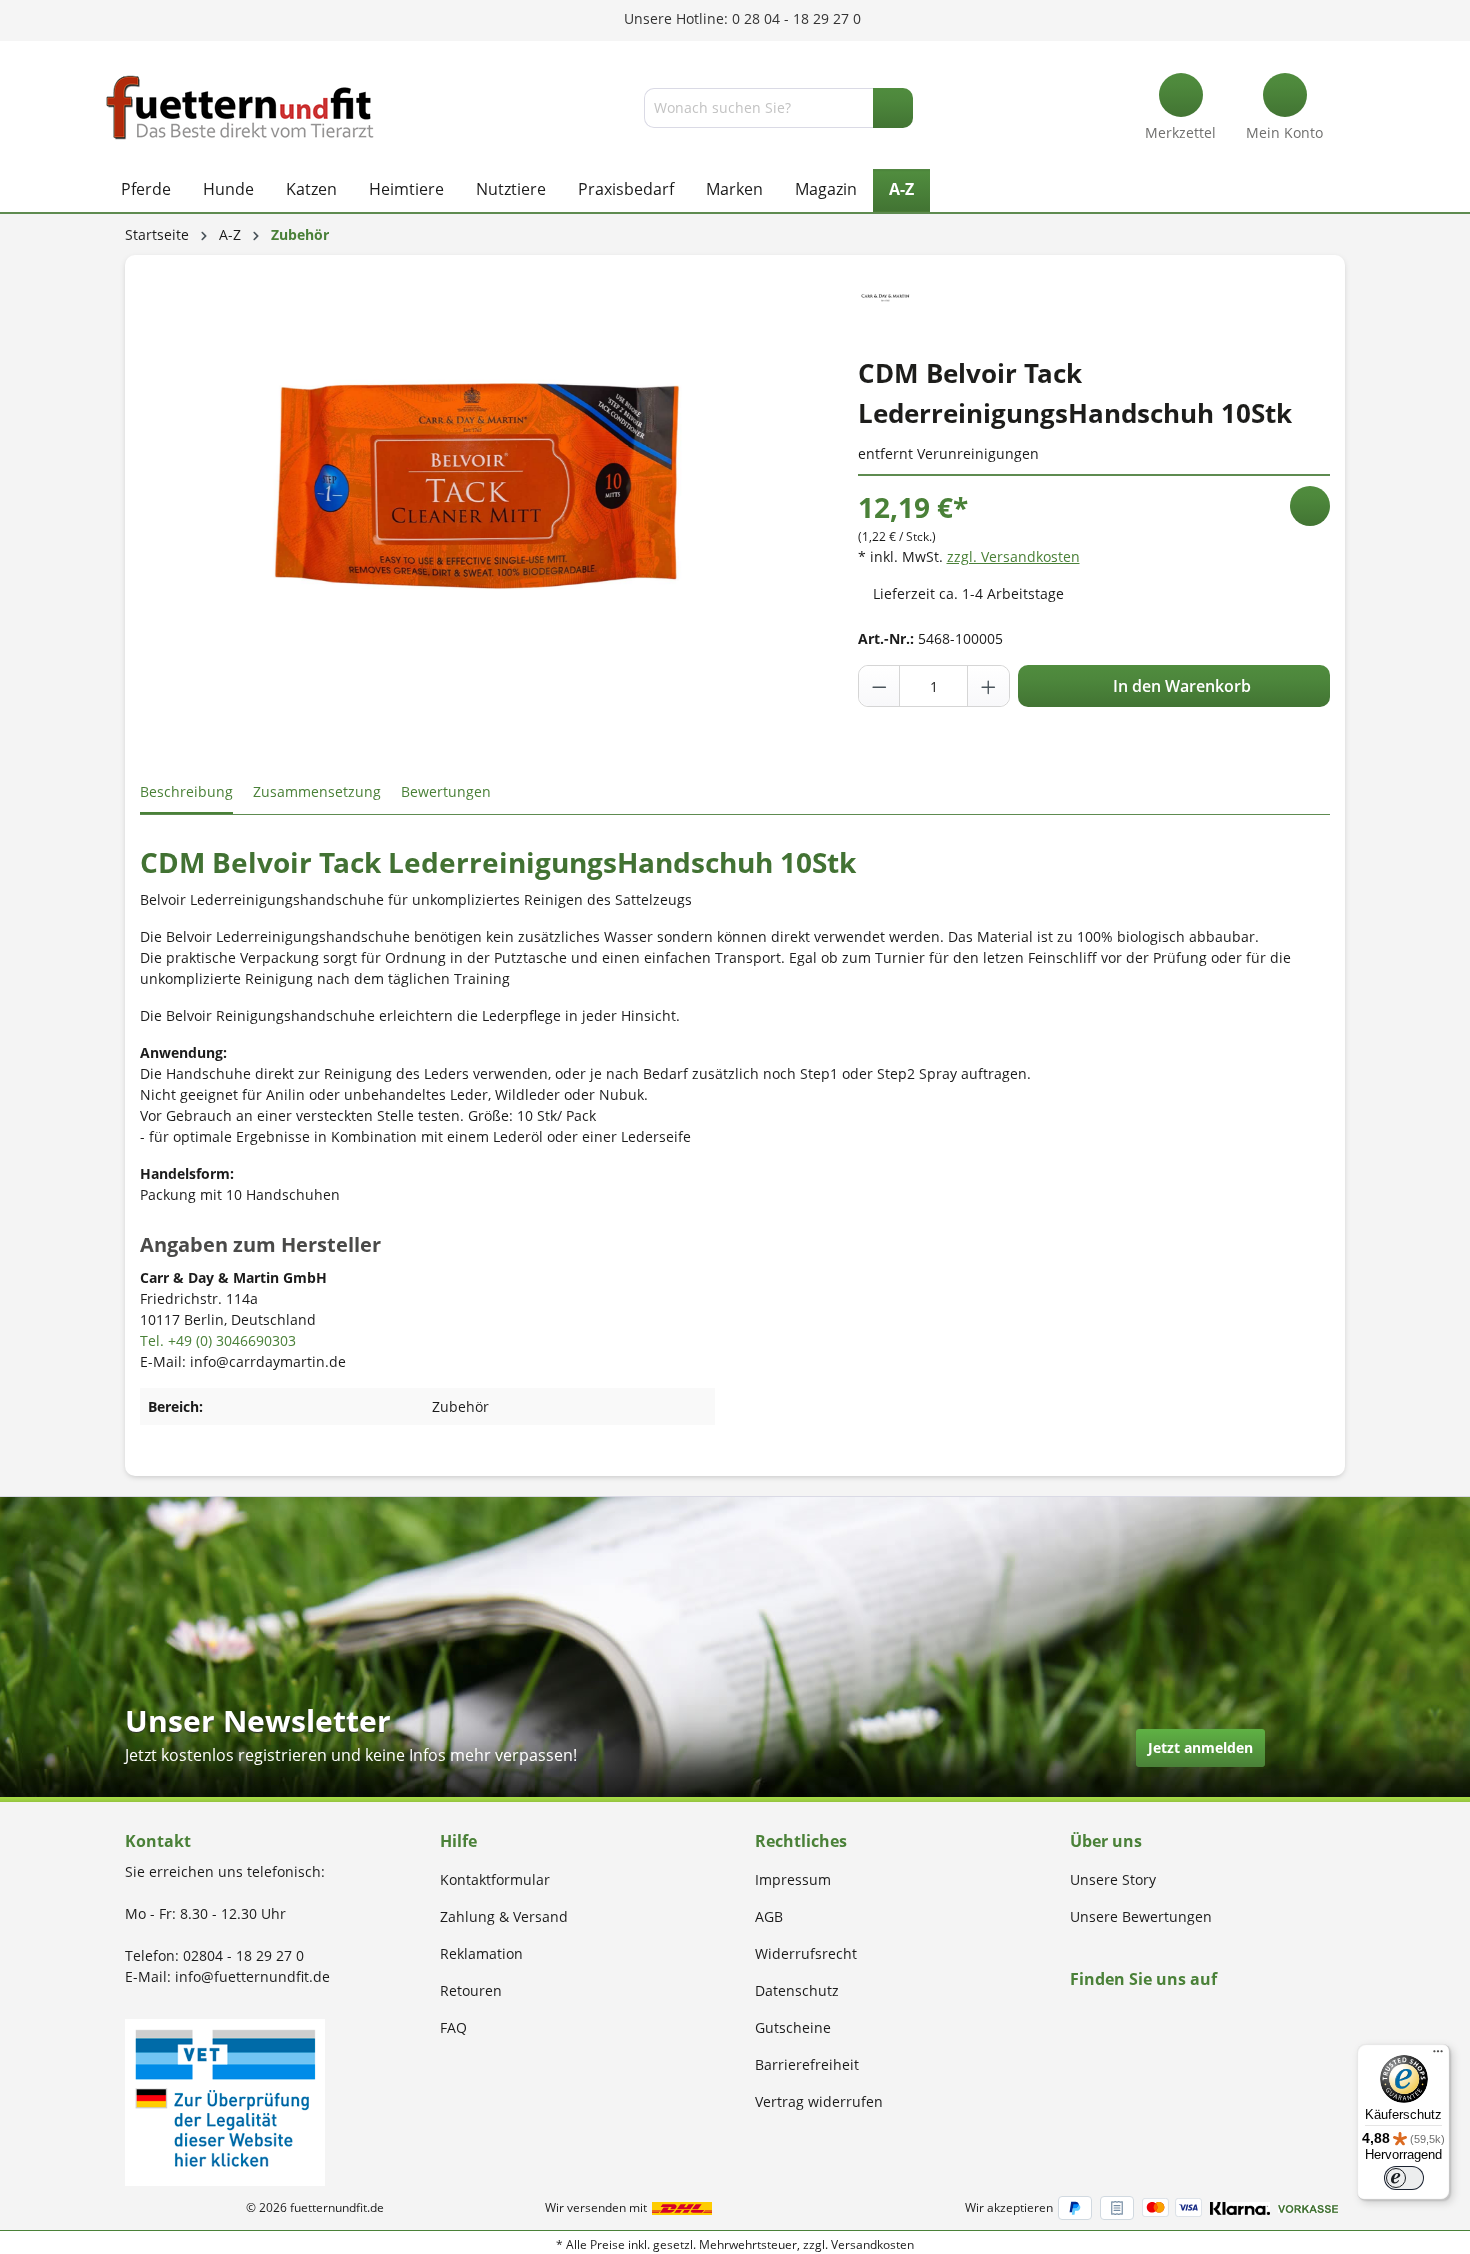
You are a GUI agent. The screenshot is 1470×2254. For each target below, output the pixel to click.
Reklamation (481, 1953)
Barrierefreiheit (807, 2064)
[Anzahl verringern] (880, 686)
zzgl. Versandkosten (1013, 556)
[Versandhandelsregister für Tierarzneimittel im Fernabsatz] (225, 2100)
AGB (769, 1916)
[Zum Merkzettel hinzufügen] (1310, 506)
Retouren (471, 1990)
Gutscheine (793, 2027)
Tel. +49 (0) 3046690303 (218, 1340)
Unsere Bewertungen (1141, 1916)
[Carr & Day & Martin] (885, 295)
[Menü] (1438, 2056)
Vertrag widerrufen (819, 2101)
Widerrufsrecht (806, 1953)
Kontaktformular (495, 1879)
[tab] (186, 792)
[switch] (1404, 2178)
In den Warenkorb (1180, 686)
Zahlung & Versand (504, 1916)
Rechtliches (801, 1841)
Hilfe (458, 1841)
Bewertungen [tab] (446, 791)
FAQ (453, 2027)
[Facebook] (1076, 2017)
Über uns (1106, 1841)
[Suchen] (893, 108)
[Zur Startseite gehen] (240, 107)
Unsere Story (1113, 1879)
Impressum (793, 1879)
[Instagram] (1099, 2017)
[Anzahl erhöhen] (988, 686)
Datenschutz (797, 1990)
